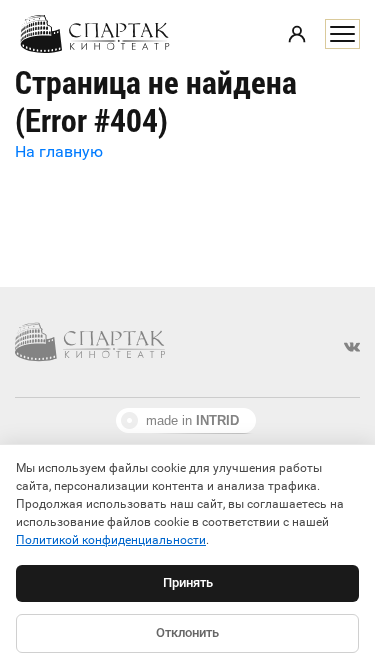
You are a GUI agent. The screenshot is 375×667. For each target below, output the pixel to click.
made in (192, 420)
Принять (188, 582)
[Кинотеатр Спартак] (95, 34)
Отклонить (187, 632)
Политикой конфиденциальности (111, 540)
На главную (59, 151)
